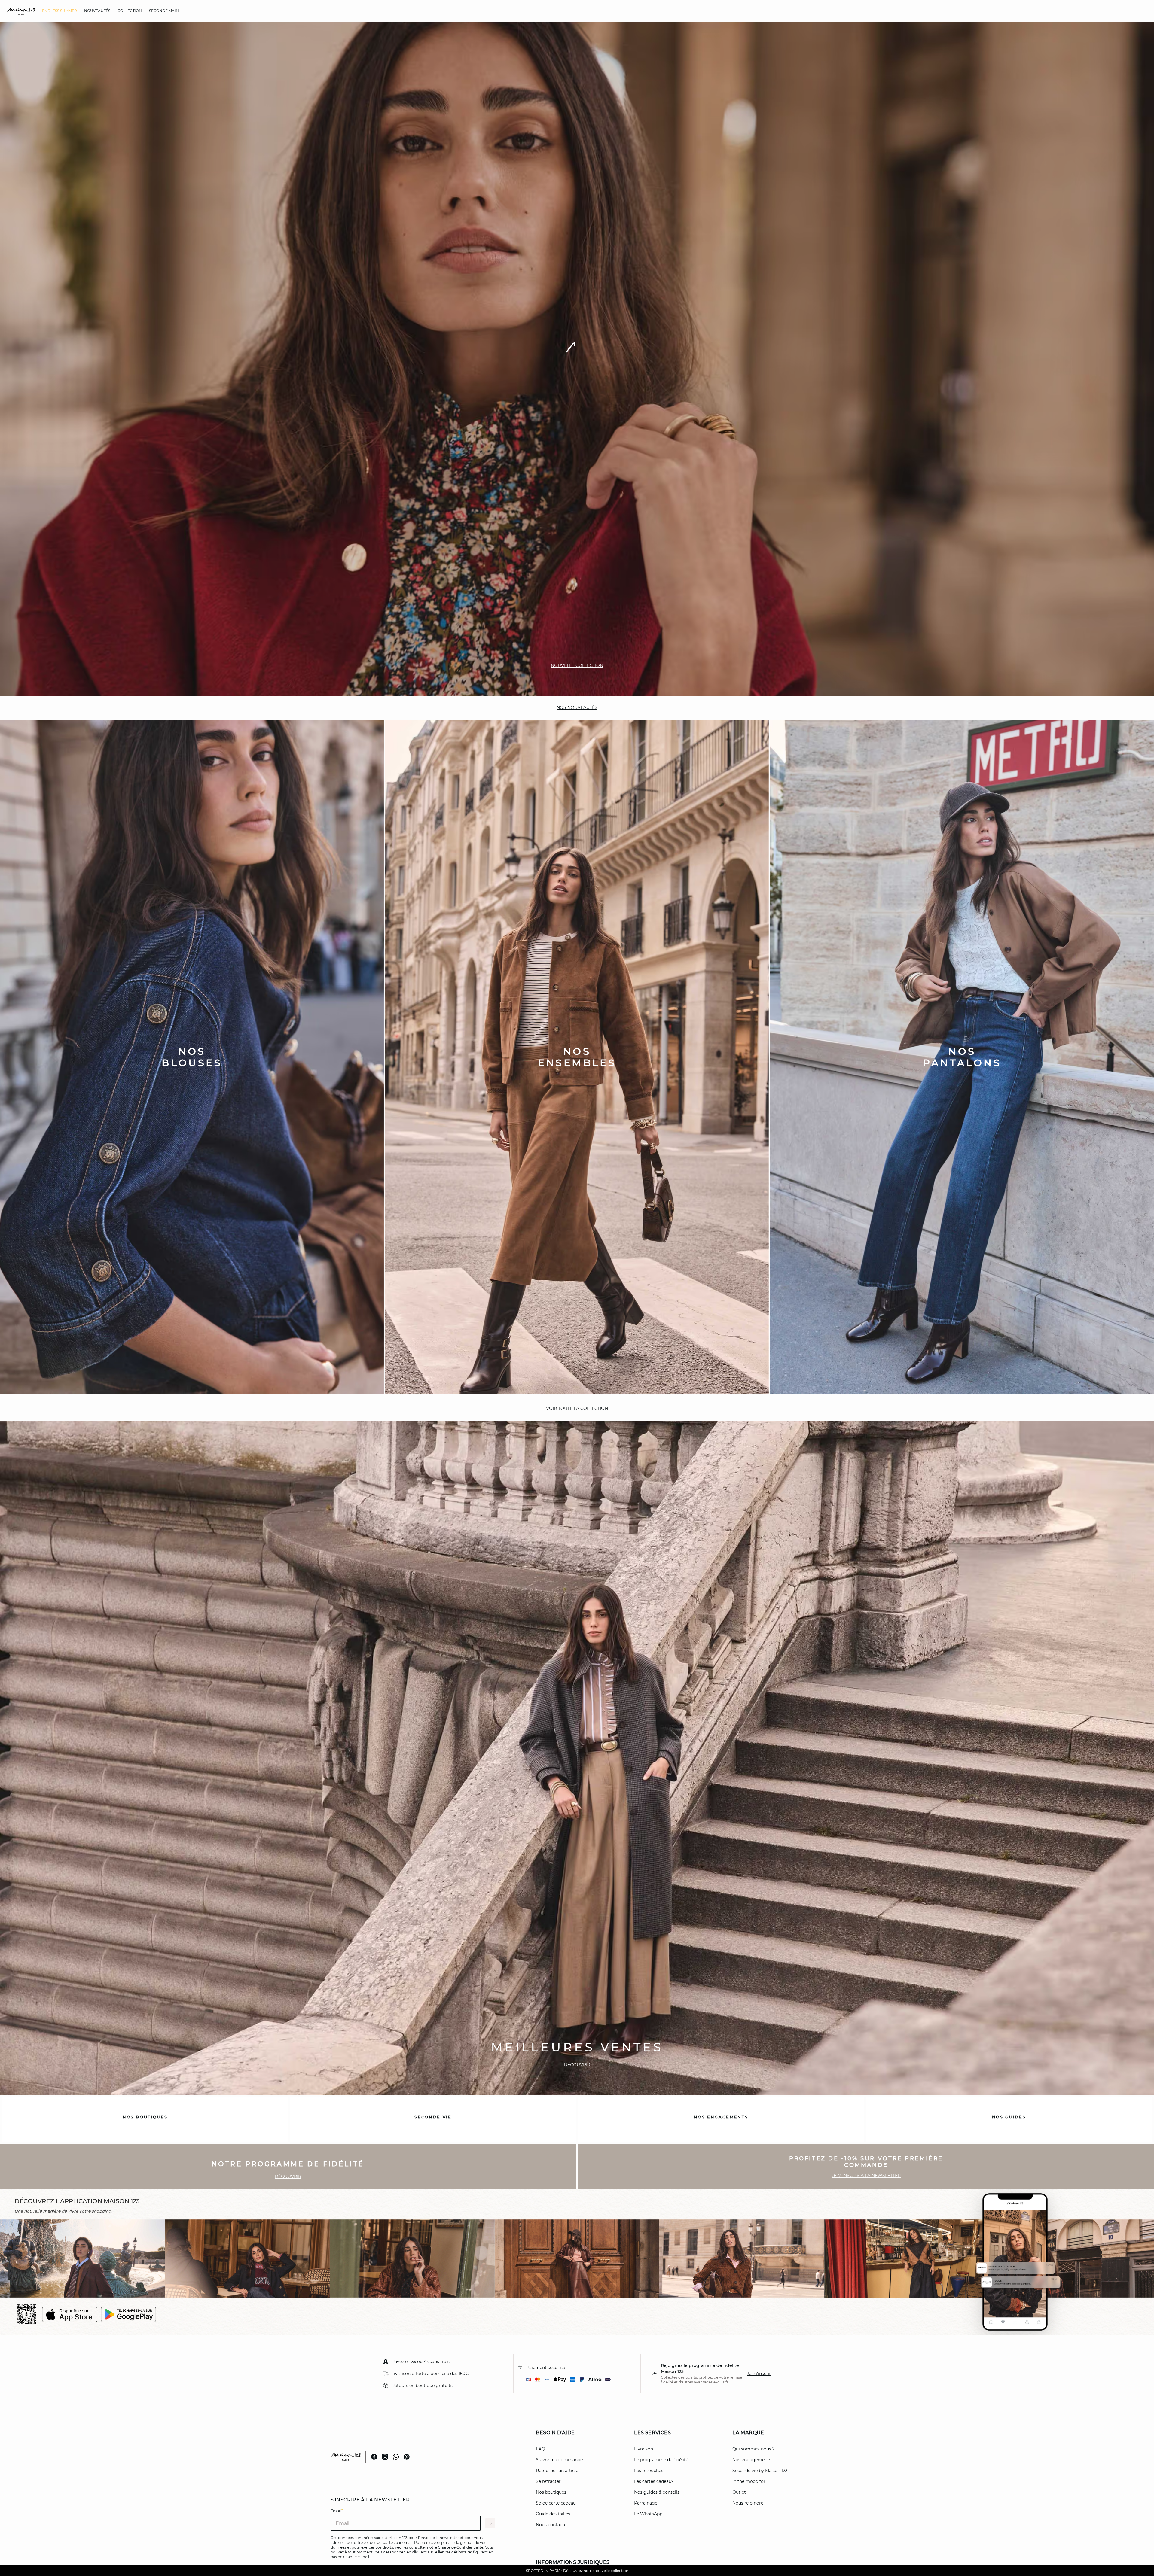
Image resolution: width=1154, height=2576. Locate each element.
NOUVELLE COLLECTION (577, 2545)
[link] (60, 11)
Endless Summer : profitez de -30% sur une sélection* (577, 2571)
